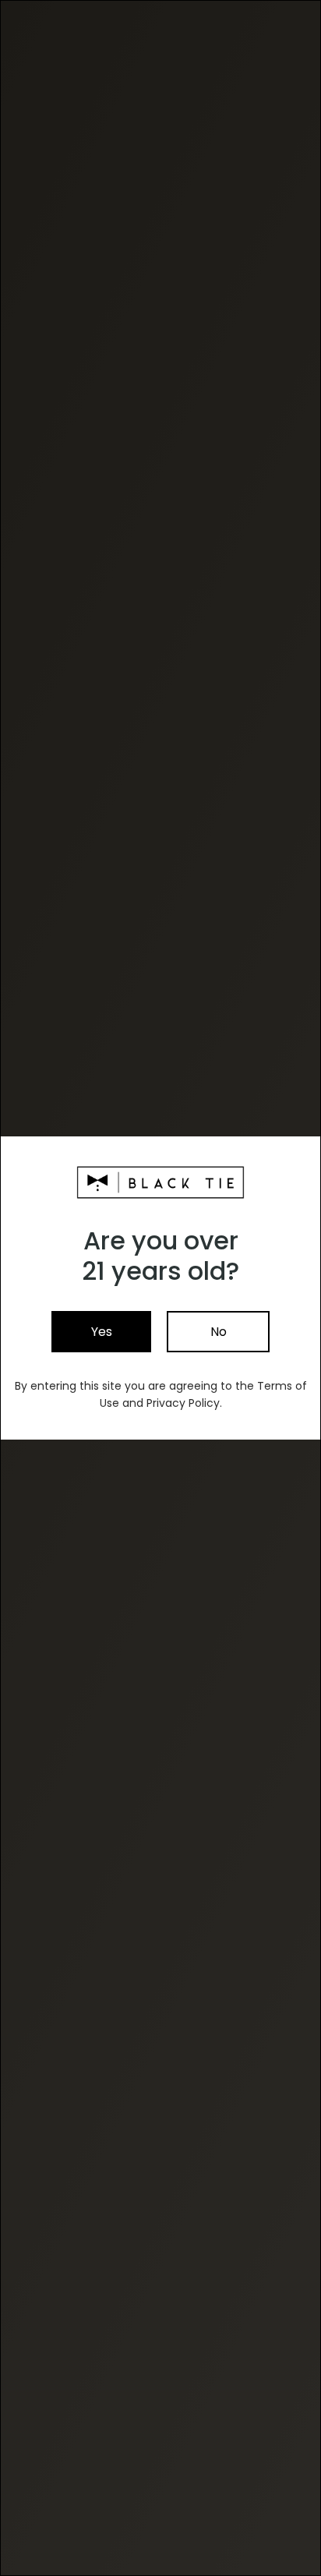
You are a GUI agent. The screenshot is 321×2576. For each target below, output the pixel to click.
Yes (102, 1332)
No (219, 1332)
